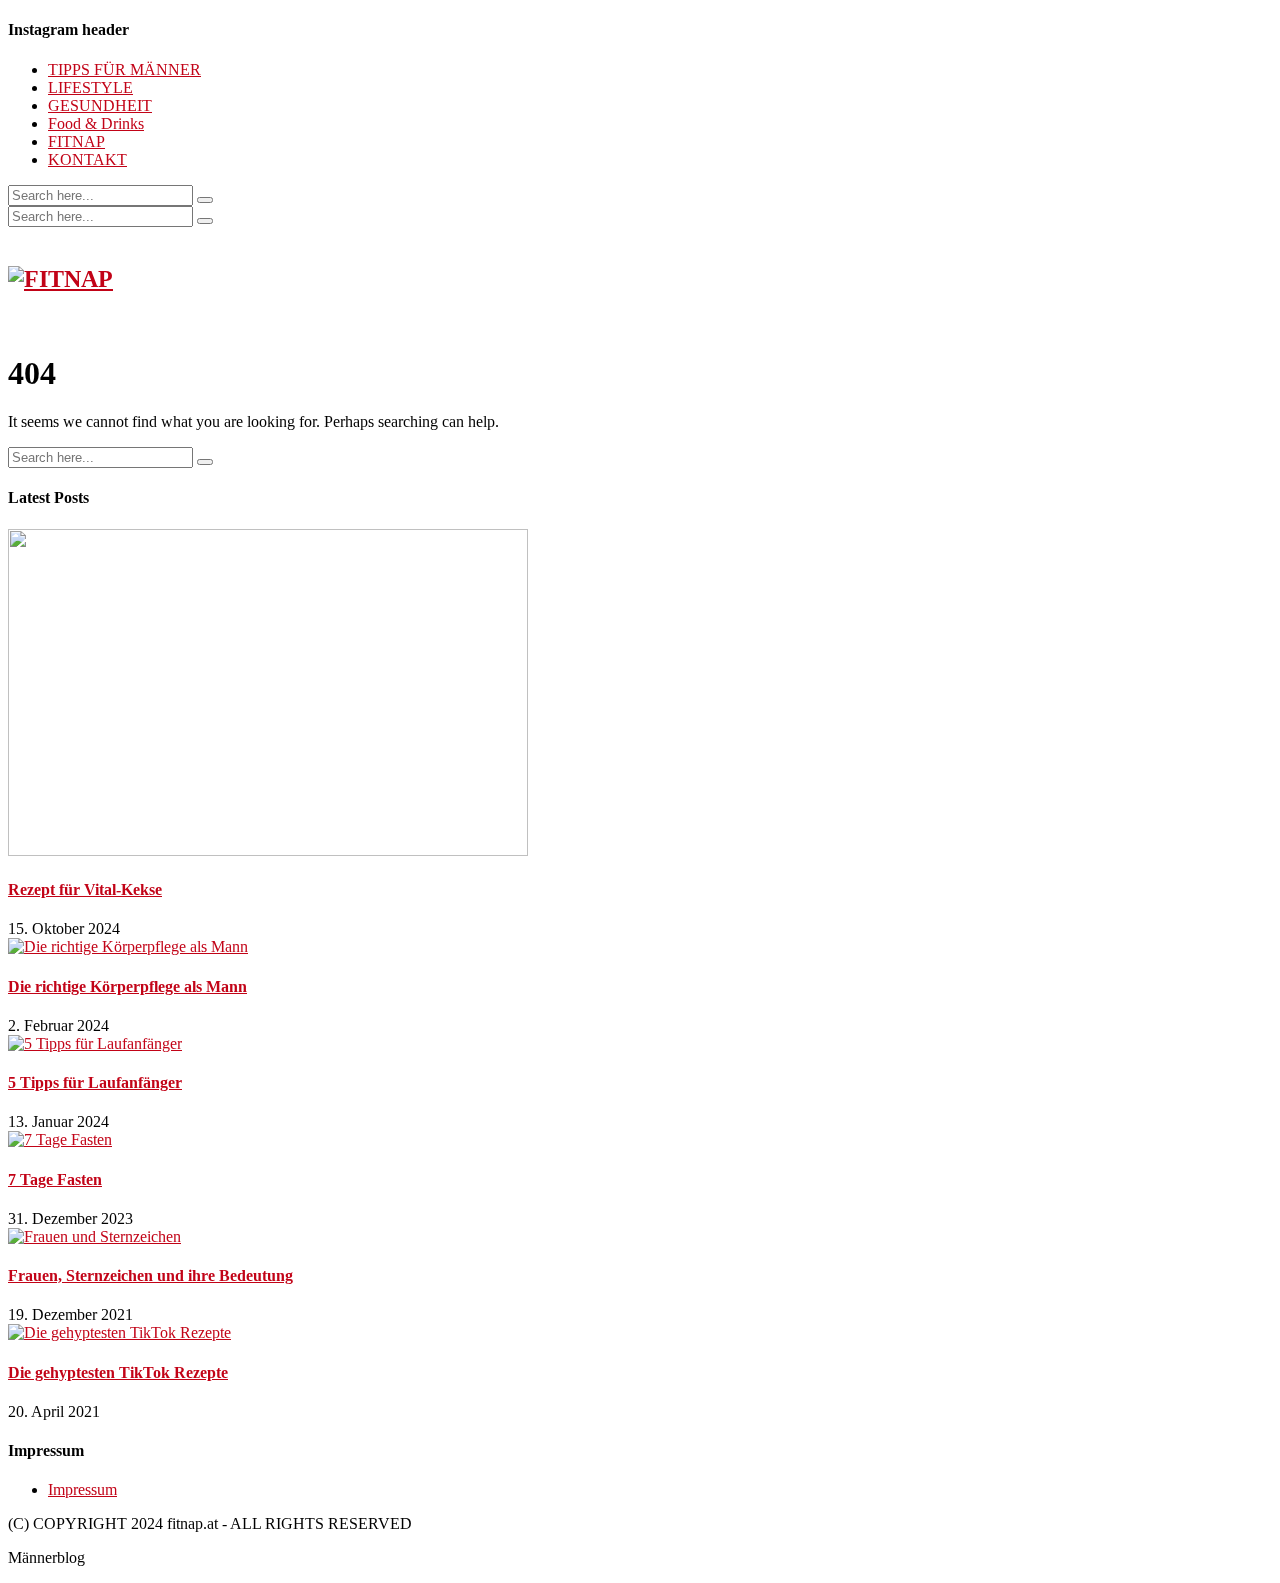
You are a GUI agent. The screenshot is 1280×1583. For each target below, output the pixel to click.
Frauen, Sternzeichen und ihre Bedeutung (150, 1275)
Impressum (82, 1489)
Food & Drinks (96, 123)
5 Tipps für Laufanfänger (95, 1082)
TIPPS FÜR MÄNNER (124, 69)
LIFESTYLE (90, 87)
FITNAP (76, 141)
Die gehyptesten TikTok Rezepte (118, 1372)
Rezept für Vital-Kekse (85, 889)
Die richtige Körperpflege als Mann (127, 986)
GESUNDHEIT (100, 105)
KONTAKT (87, 159)
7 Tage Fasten (55, 1179)
